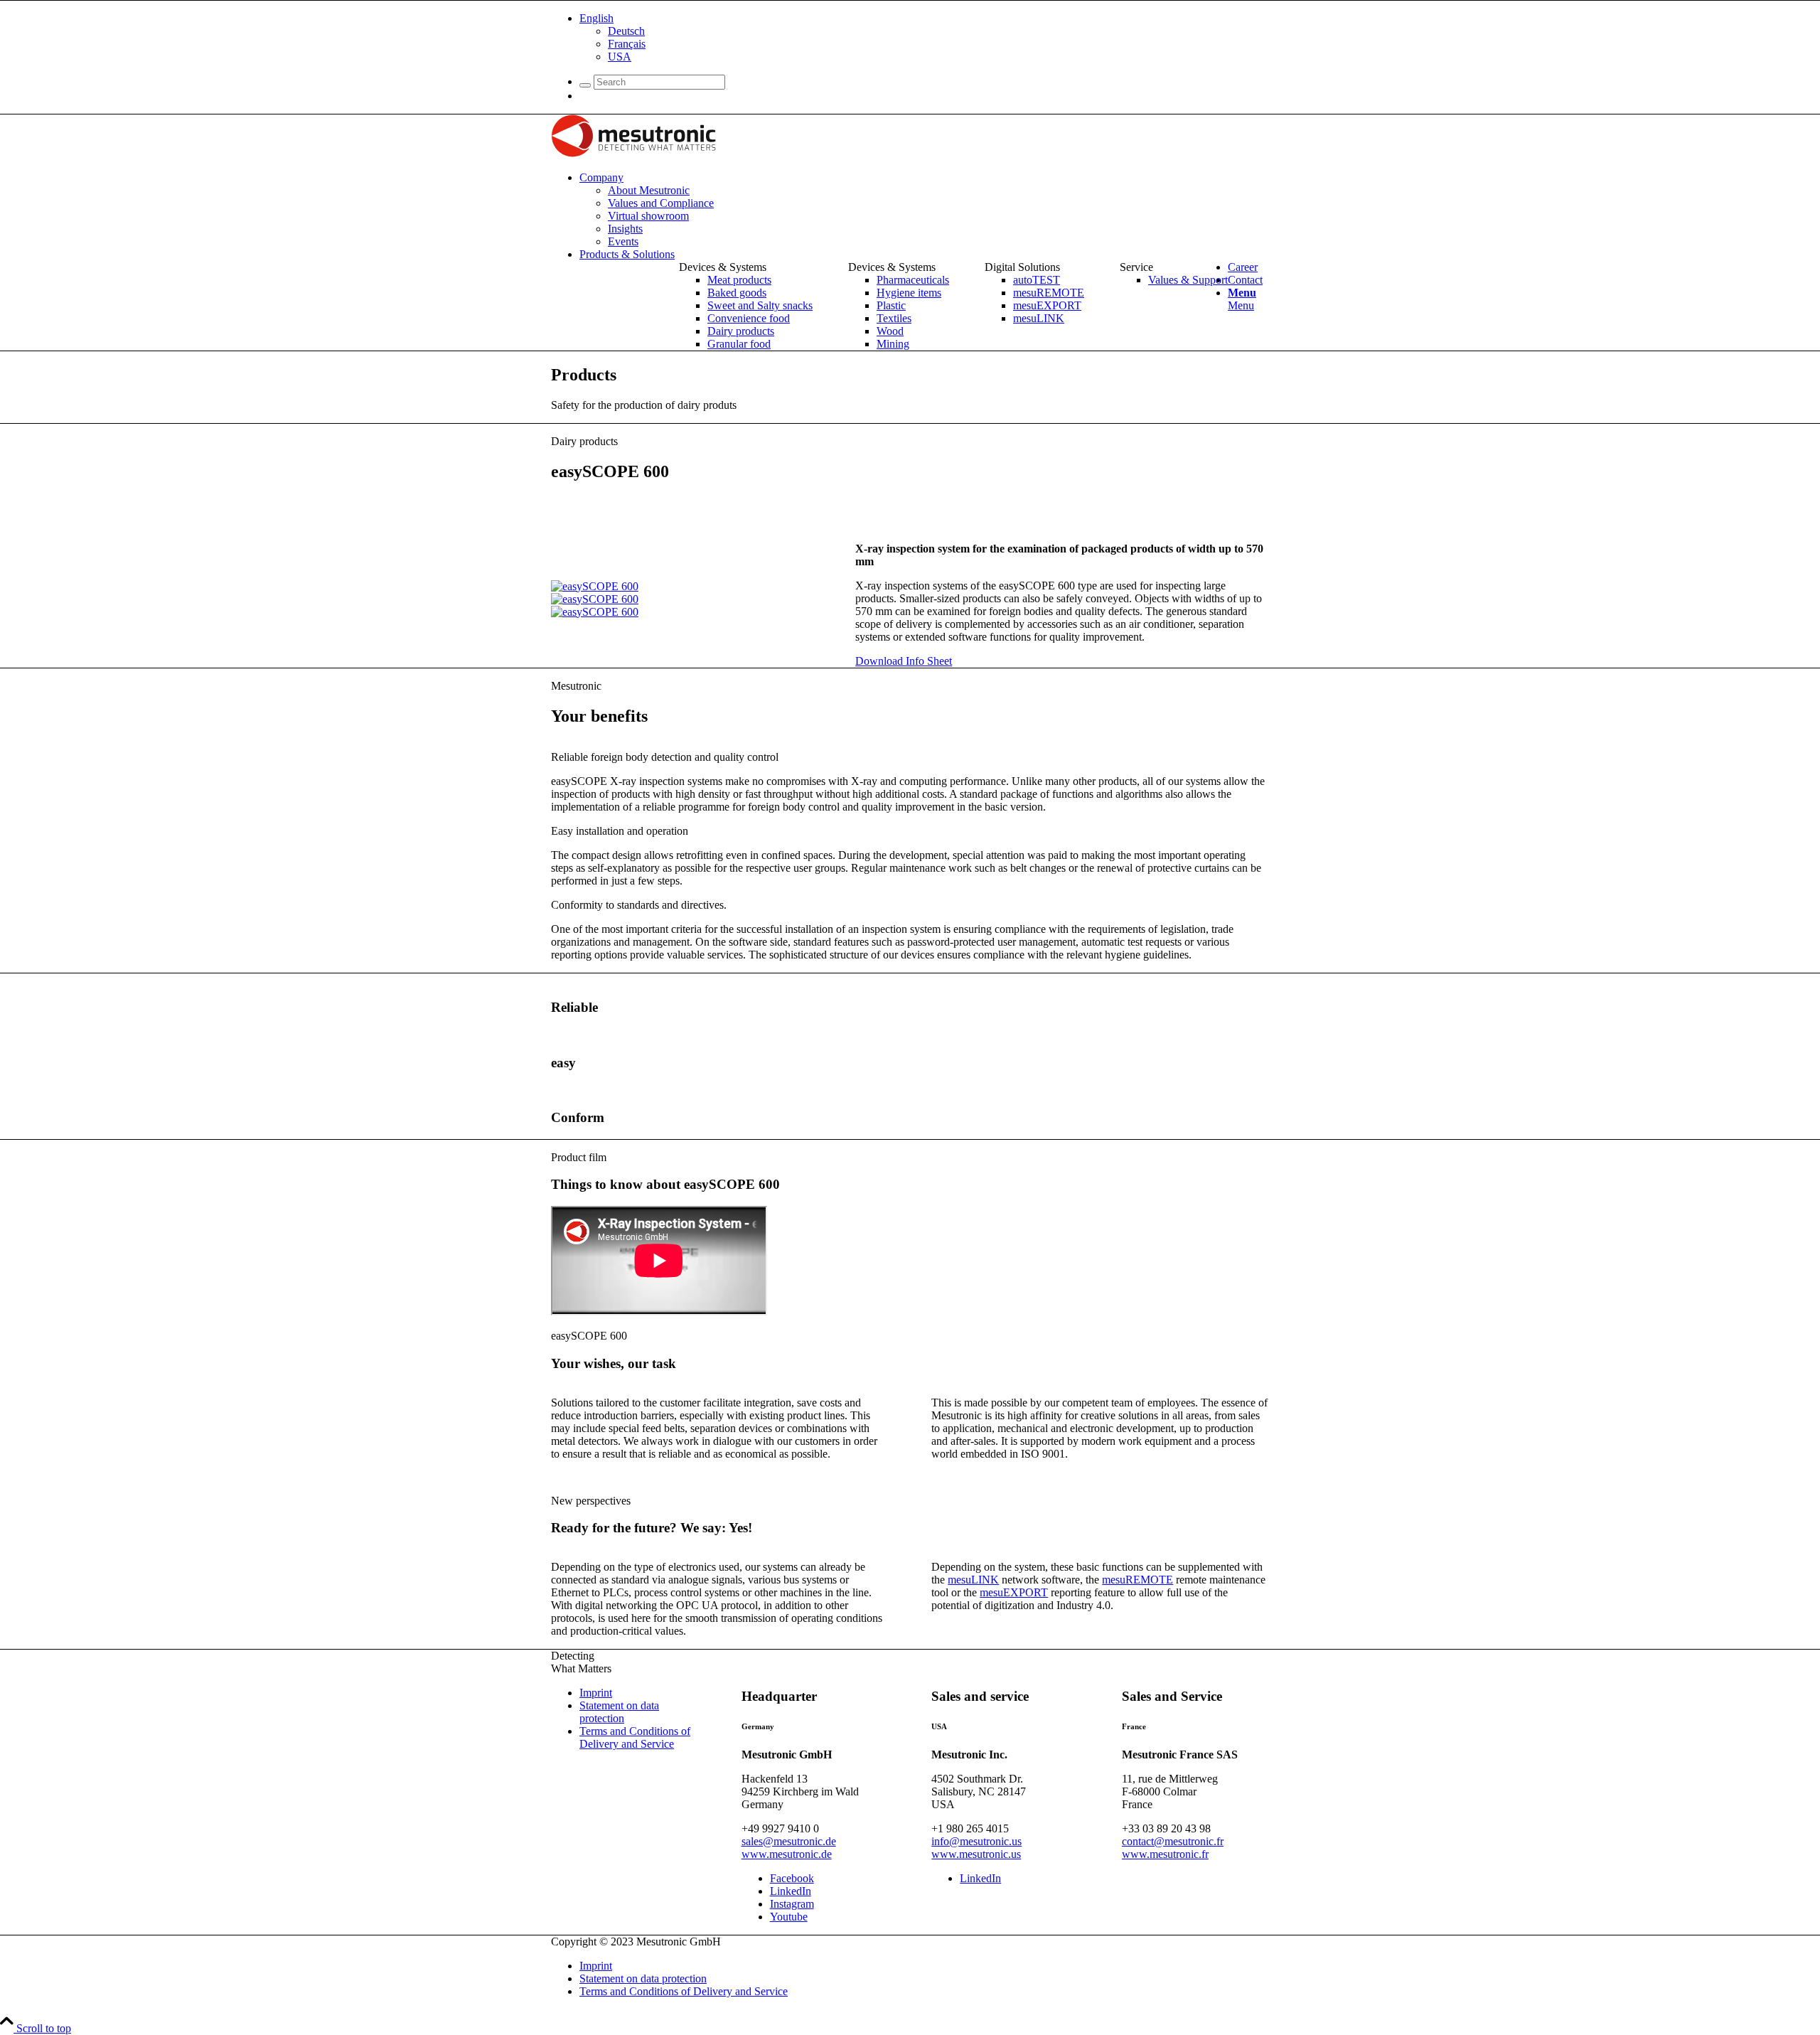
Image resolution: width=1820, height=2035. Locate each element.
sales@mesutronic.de (789, 1841)
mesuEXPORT (1014, 1592)
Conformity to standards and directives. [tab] (639, 905)
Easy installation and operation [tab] (620, 831)
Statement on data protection (619, 1712)
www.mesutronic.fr (1165, 1854)
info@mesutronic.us (976, 1841)
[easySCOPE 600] (595, 586)
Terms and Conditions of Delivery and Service (635, 1737)
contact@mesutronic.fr (1173, 1841)
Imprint (596, 1693)
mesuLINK (973, 1580)
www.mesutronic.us (976, 1854)
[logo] (633, 153)
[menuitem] (924, 38)
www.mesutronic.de (787, 1854)
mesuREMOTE (1137, 1580)
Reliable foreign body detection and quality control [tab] (665, 757)
